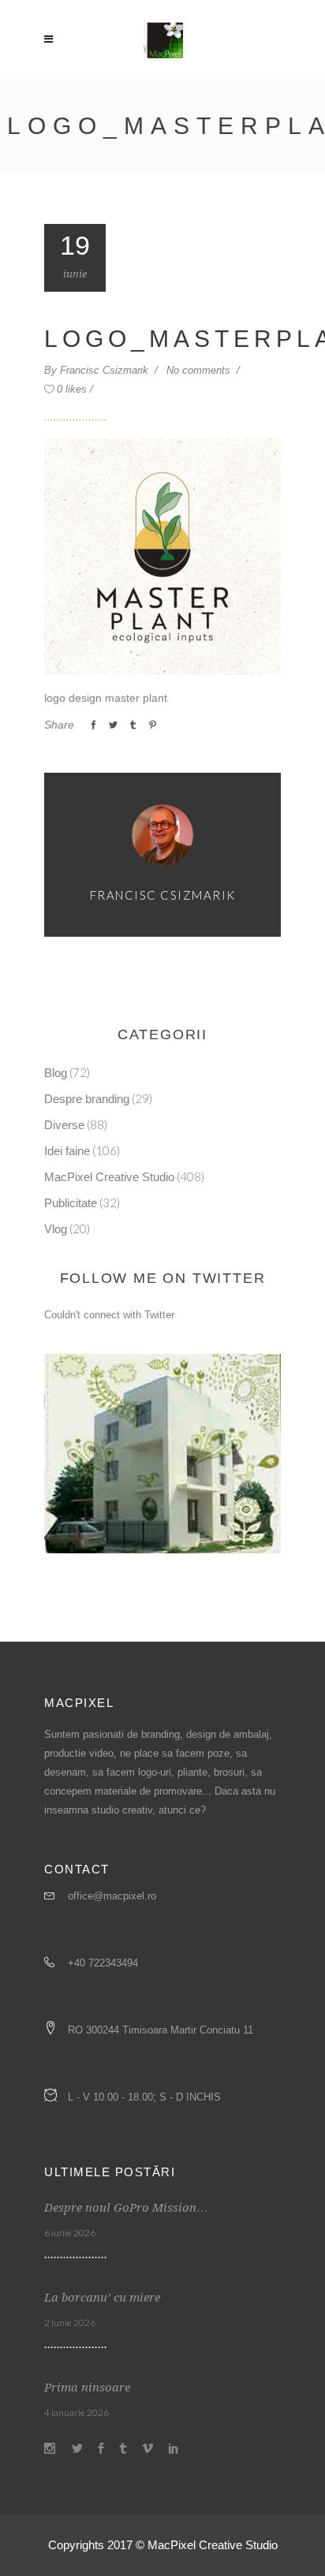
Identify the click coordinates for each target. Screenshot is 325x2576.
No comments (200, 370)
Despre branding (87, 1099)
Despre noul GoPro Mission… (126, 2208)
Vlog (56, 1229)
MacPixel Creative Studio (109, 1177)
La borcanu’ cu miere (102, 2298)
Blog (56, 1073)
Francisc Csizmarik (106, 370)
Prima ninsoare (87, 2388)
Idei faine (67, 1151)
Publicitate (71, 1203)
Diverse (64, 1125)
